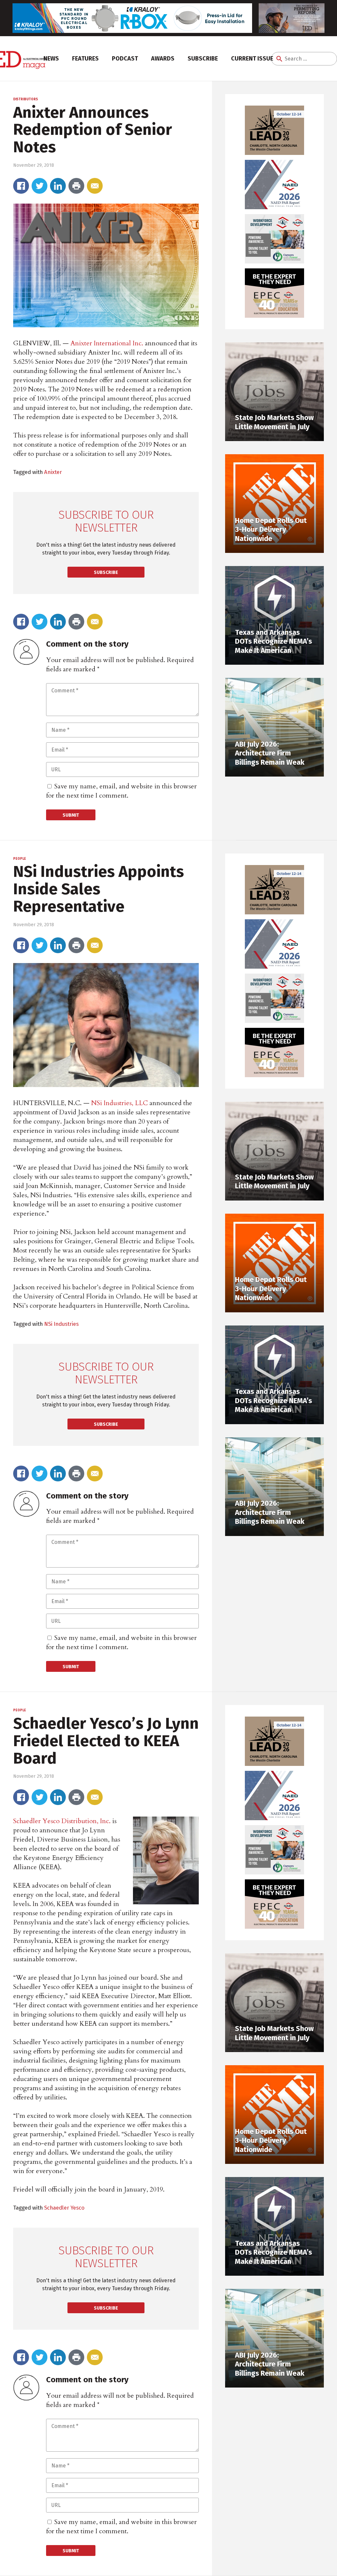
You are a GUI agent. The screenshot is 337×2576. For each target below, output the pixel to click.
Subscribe (203, 59)
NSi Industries (61, 1324)
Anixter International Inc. (107, 343)
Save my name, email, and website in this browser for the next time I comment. (121, 791)
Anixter (53, 472)
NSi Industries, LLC (119, 1103)
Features (85, 59)
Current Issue (252, 59)
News (51, 59)
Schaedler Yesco (64, 2208)
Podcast (125, 59)
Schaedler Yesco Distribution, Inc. (62, 1821)
